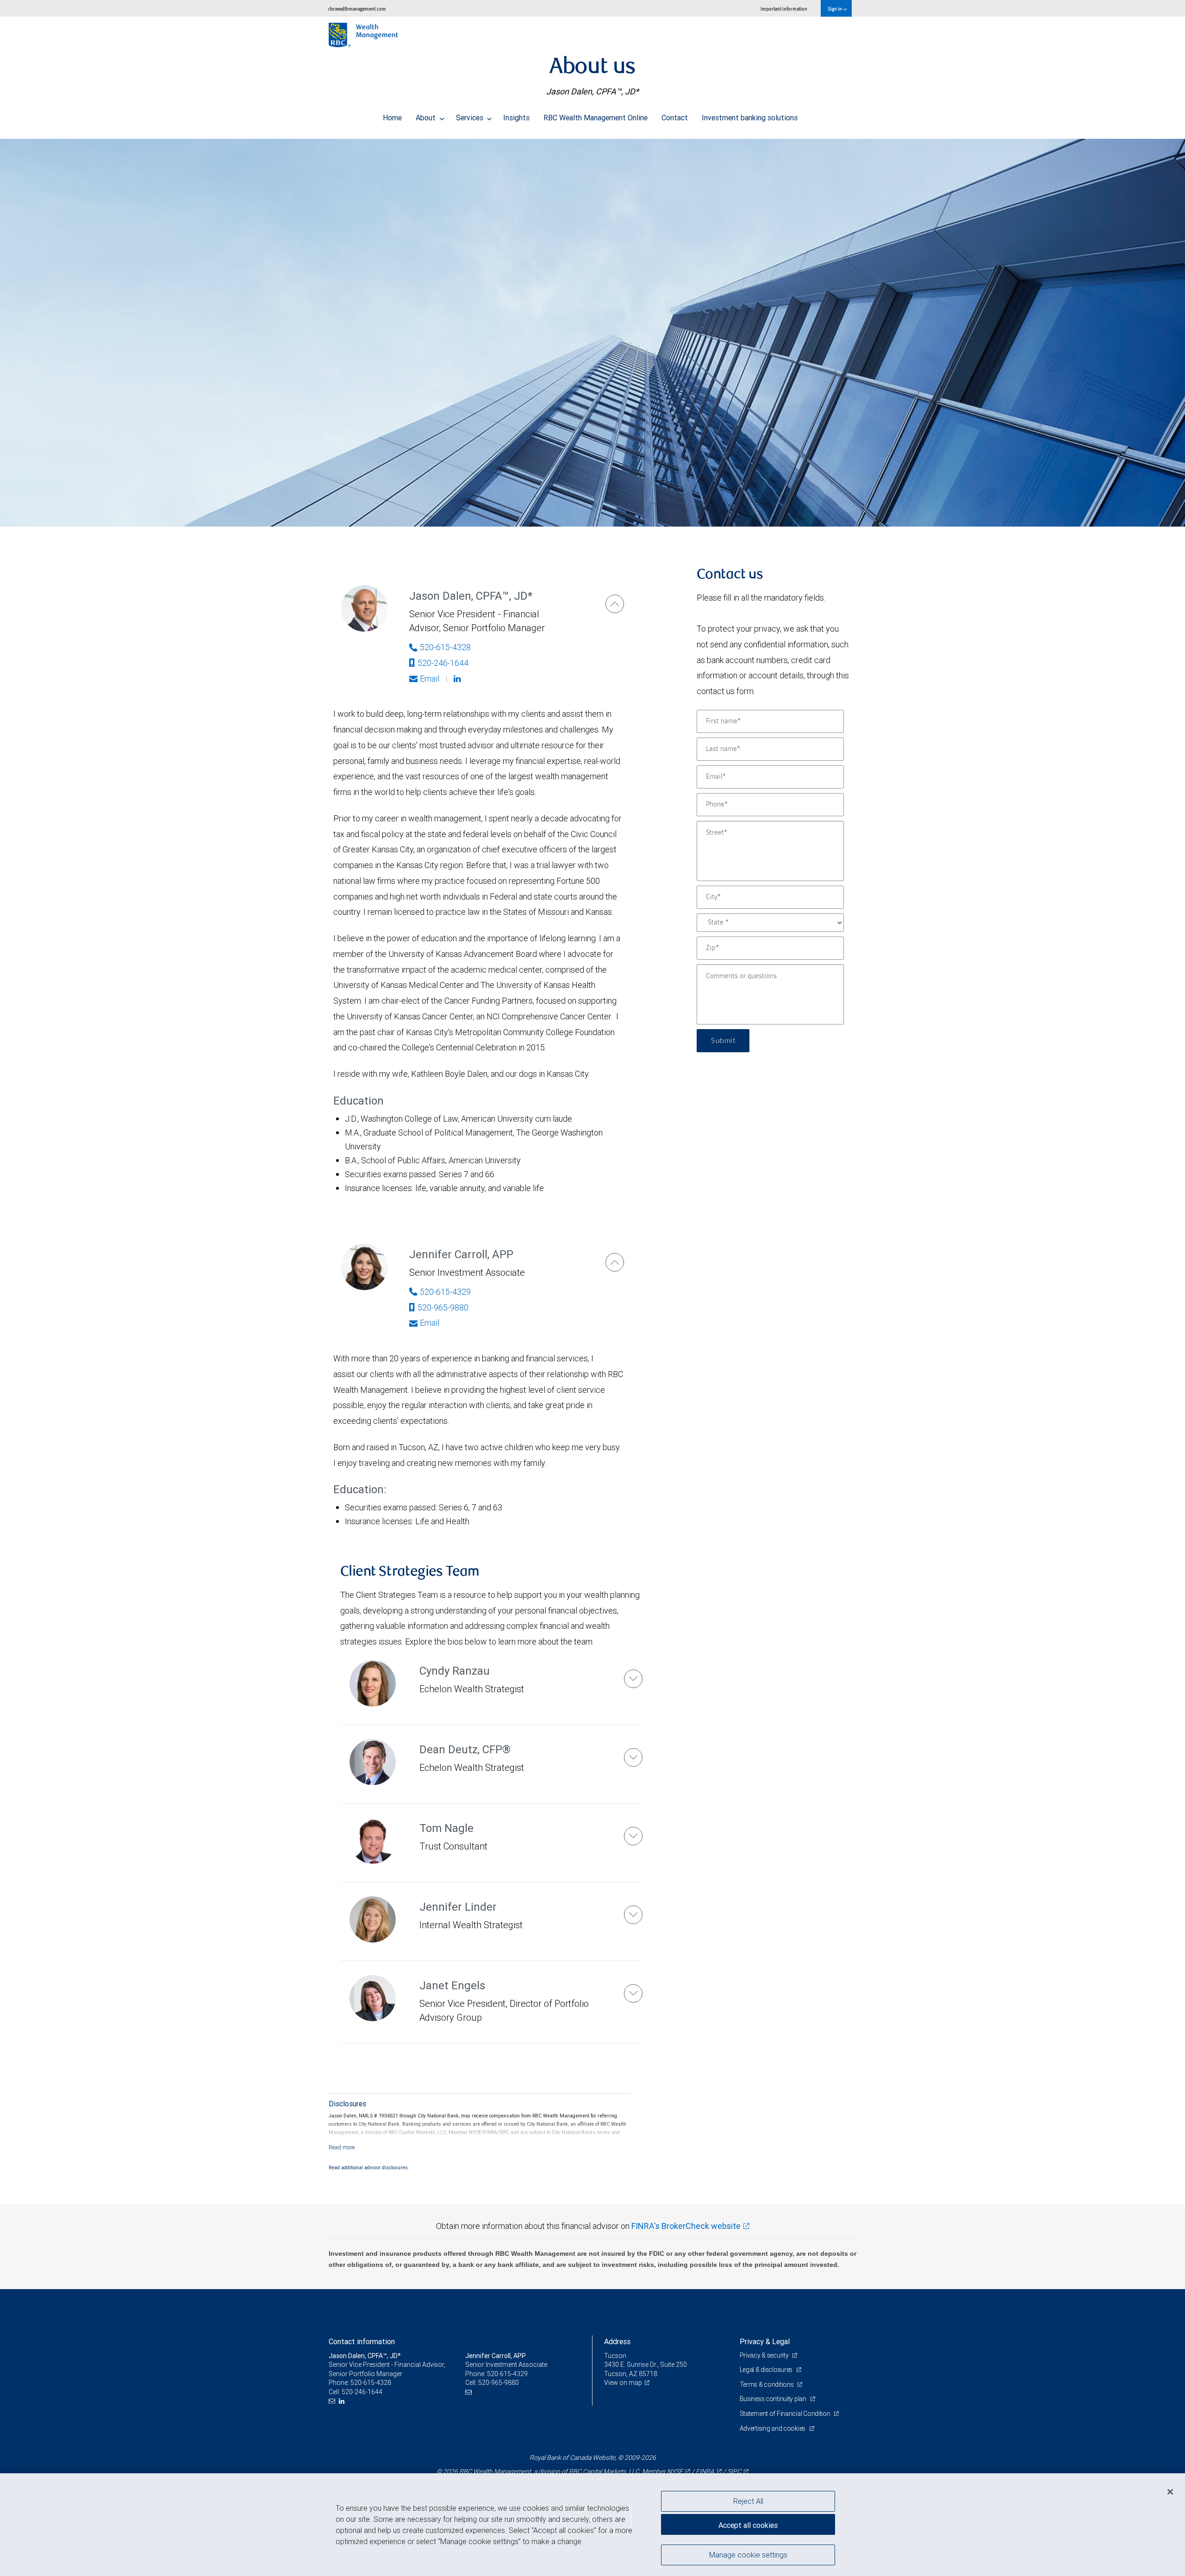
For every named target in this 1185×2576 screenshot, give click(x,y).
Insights (516, 118)
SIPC (734, 2471)
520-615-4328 (445, 647)
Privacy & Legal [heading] (765, 2341)
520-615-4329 (445, 1292)
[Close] (1170, 2492)
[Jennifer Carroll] (615, 1262)
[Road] (592, 333)
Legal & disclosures (767, 2370)
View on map (623, 2383)
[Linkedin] (458, 679)
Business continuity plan (774, 2399)
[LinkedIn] (343, 2401)
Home (392, 118)
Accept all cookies (748, 2525)
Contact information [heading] (362, 2341)
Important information (784, 9)
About (427, 118)
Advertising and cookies (773, 2428)
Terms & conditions (767, 2384)
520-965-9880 (443, 1307)
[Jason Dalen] (615, 604)
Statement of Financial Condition (786, 2414)
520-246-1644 (443, 663)
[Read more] (342, 2147)
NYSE (675, 2471)
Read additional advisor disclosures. (369, 2167)
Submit (723, 1041)
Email (430, 679)
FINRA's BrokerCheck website (686, 2226)
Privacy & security (765, 2355)
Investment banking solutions (750, 118)
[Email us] (333, 2401)
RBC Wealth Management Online (596, 118)
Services (471, 118)
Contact (675, 118)
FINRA (705, 2471)
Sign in (835, 9)
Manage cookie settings (748, 2554)
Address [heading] (617, 2341)
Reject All (748, 2501)
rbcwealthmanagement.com (357, 9)
